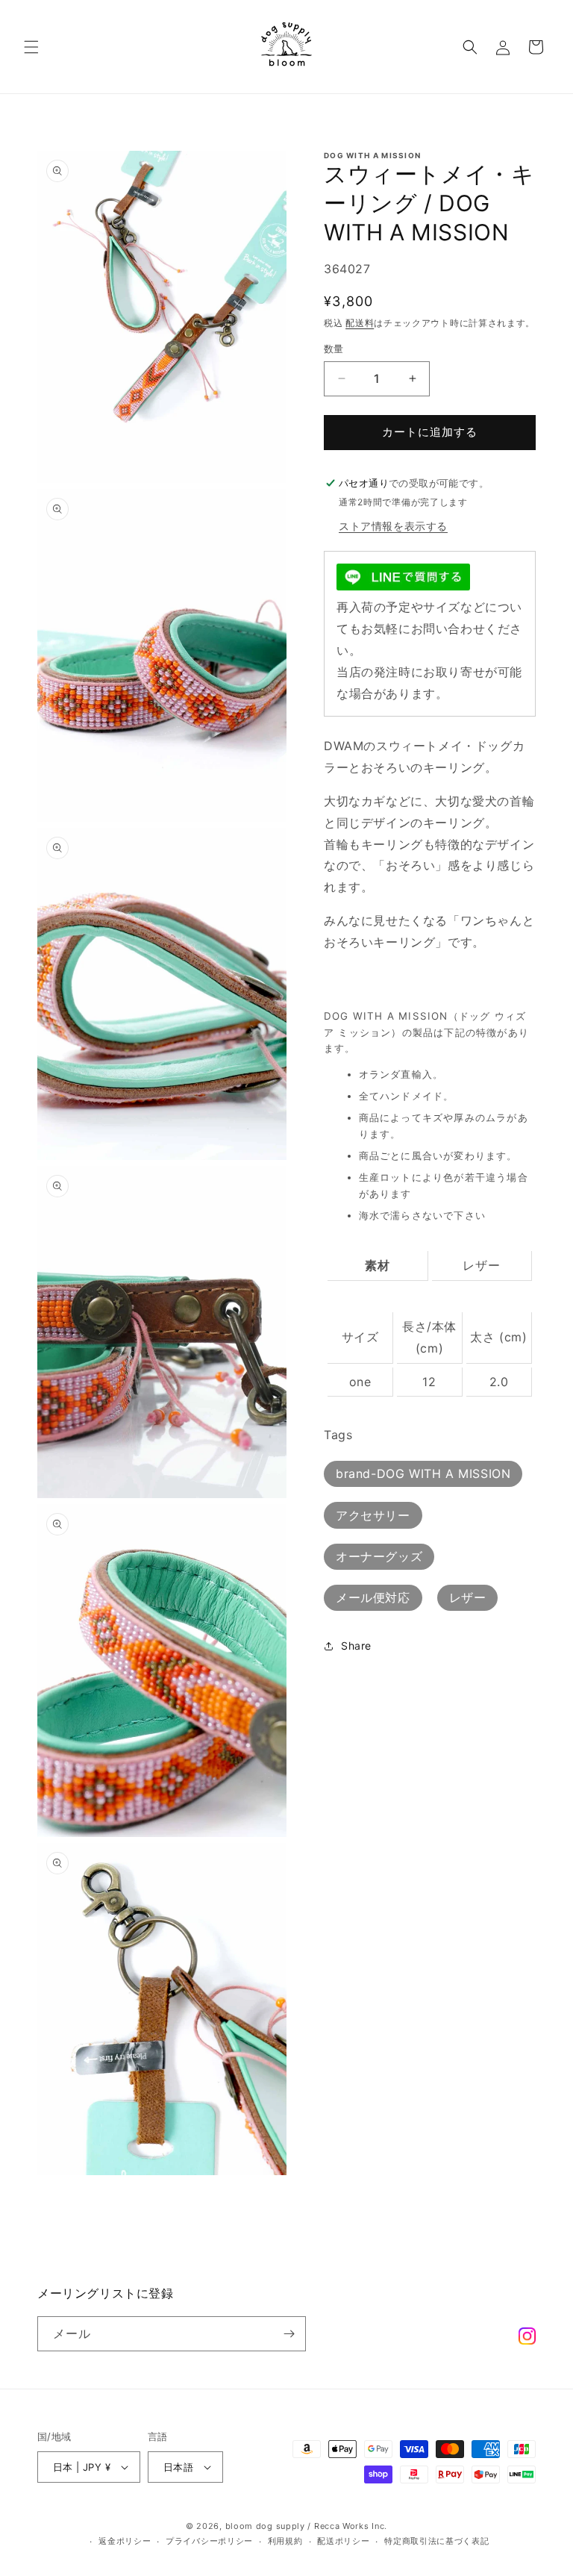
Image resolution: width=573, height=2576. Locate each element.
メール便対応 (373, 1597)
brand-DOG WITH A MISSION (423, 1473)
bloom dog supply (265, 2526)
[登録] (289, 2334)
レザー (468, 1597)
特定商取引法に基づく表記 (436, 2542)
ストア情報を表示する (393, 526)
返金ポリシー (125, 2542)
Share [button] (356, 1646)
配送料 (360, 323)
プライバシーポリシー (209, 2542)
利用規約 (285, 2542)
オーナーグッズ (379, 1556)
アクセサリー (373, 1515)
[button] (31, 47)
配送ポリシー (343, 2542)
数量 (334, 349)
